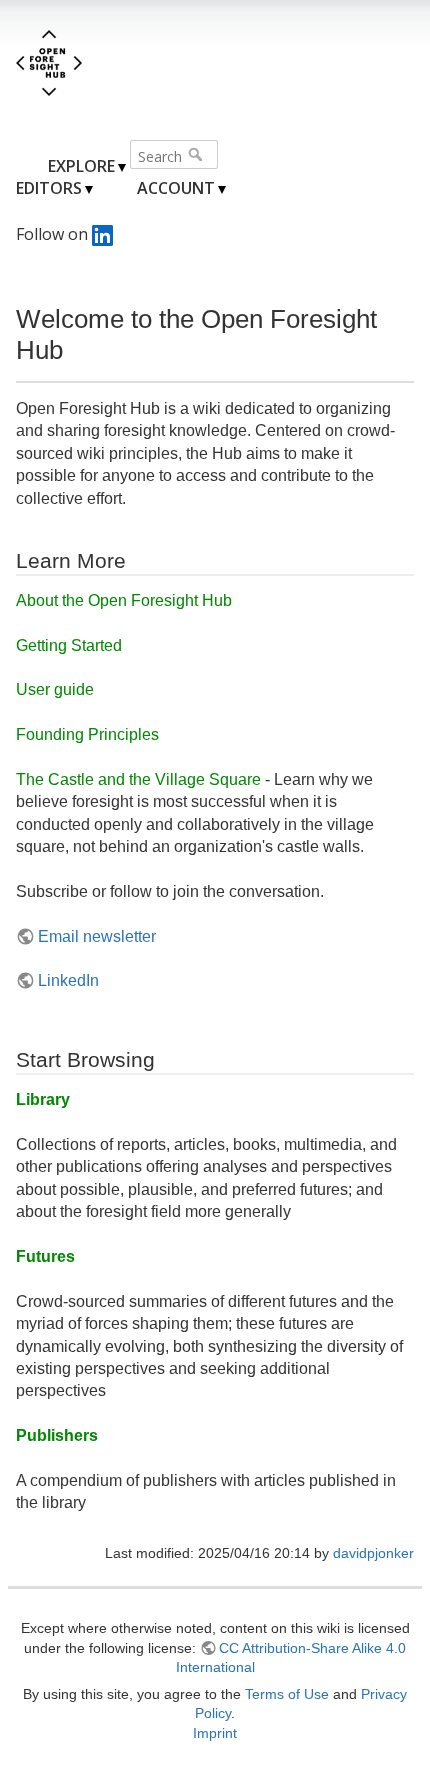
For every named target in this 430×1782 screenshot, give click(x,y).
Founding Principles (87, 734)
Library (43, 1099)
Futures (45, 1256)
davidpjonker (373, 1553)
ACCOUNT (176, 188)
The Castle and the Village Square (138, 779)
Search (197, 154)
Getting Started (69, 645)
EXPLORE (81, 166)
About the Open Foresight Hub (124, 600)
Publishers (57, 1435)
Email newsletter (97, 936)
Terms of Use (287, 1694)
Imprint (215, 1733)
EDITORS (49, 188)
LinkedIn (68, 980)
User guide (55, 689)
